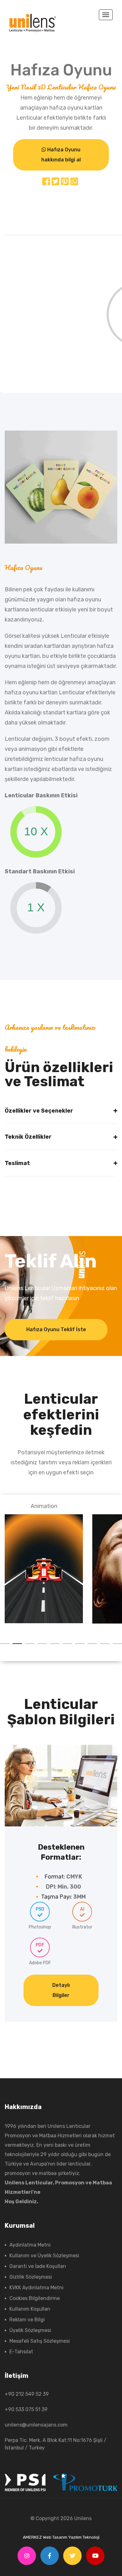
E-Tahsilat (21, 2352)
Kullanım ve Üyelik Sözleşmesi (44, 2256)
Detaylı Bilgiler (61, 1990)
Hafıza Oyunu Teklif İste (56, 1329)
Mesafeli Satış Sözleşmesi (40, 2341)
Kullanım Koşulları (30, 2309)
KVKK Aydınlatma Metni (36, 2288)
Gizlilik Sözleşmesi (31, 2277)
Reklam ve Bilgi (27, 2320)
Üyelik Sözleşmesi (30, 2330)
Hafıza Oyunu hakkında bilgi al (61, 155)
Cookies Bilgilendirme (35, 2298)
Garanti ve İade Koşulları (38, 2266)
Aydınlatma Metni (30, 2245)
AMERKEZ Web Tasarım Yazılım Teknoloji (61, 2537)
